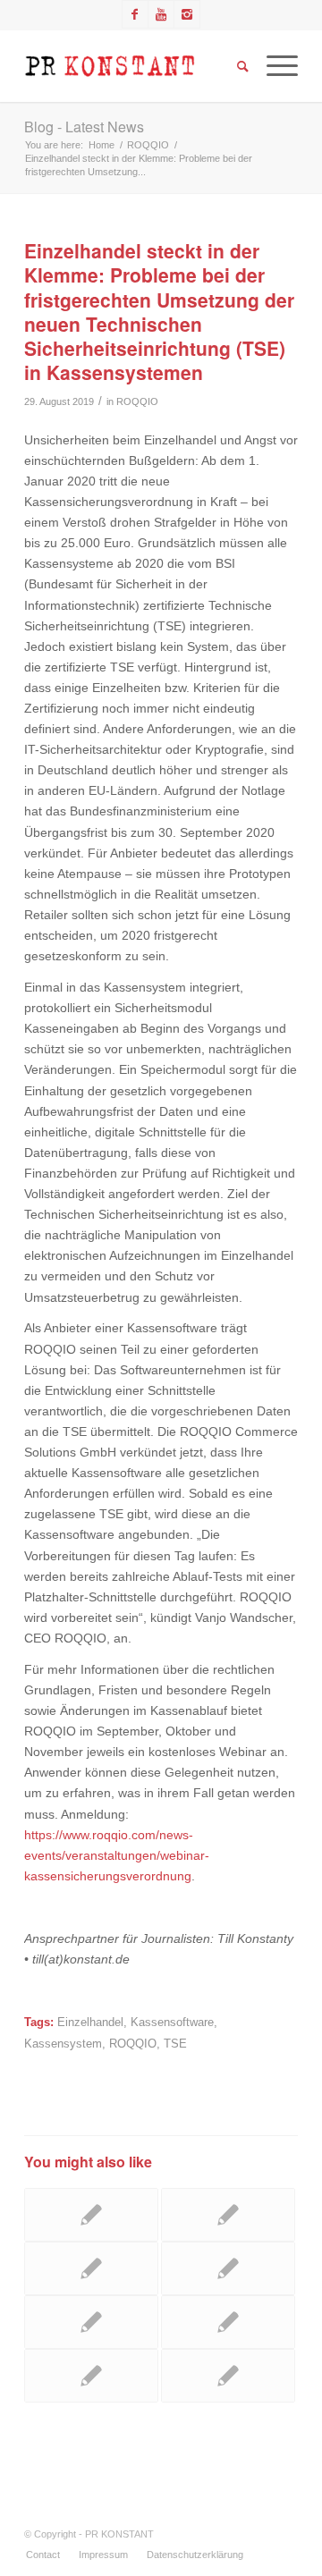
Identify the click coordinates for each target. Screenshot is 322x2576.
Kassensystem (63, 2044)
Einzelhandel (90, 2023)
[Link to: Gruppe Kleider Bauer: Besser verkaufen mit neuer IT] (228, 2376)
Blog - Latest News (84, 127)
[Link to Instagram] (187, 14)
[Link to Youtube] (161, 14)
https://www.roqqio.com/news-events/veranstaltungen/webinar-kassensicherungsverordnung (117, 1855)
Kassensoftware (172, 2023)
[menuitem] (43, 2555)
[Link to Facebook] (135, 14)
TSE (175, 2044)
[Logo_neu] (134, 66)
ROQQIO (137, 401)
